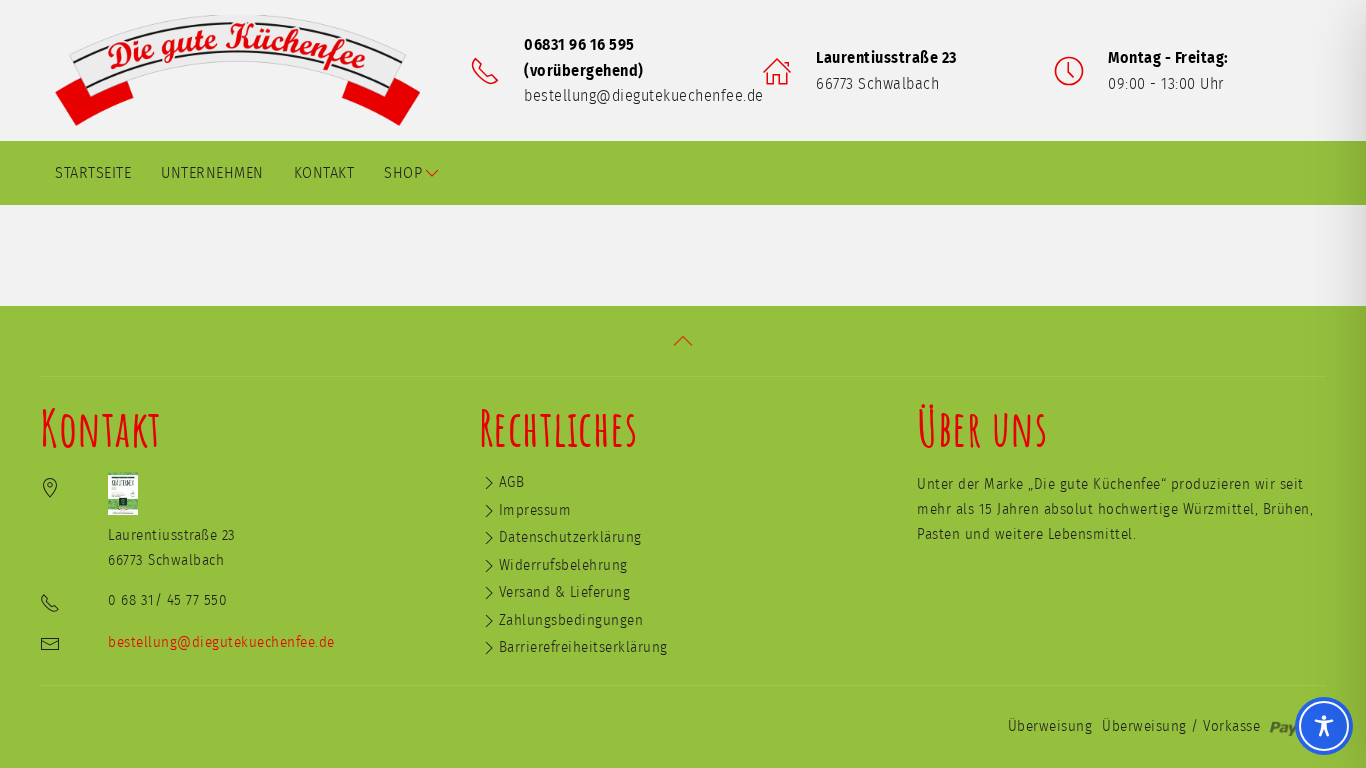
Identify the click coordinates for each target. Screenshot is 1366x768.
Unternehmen (212, 173)
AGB (512, 482)
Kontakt (324, 173)
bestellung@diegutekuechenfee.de (644, 96)
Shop (403, 173)
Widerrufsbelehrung (563, 565)
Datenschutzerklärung (570, 537)
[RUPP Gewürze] (245, 70)
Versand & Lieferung (565, 592)
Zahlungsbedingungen (571, 620)
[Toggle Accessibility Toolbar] (1324, 726)
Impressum (535, 510)
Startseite (93, 173)
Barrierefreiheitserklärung (583, 647)
